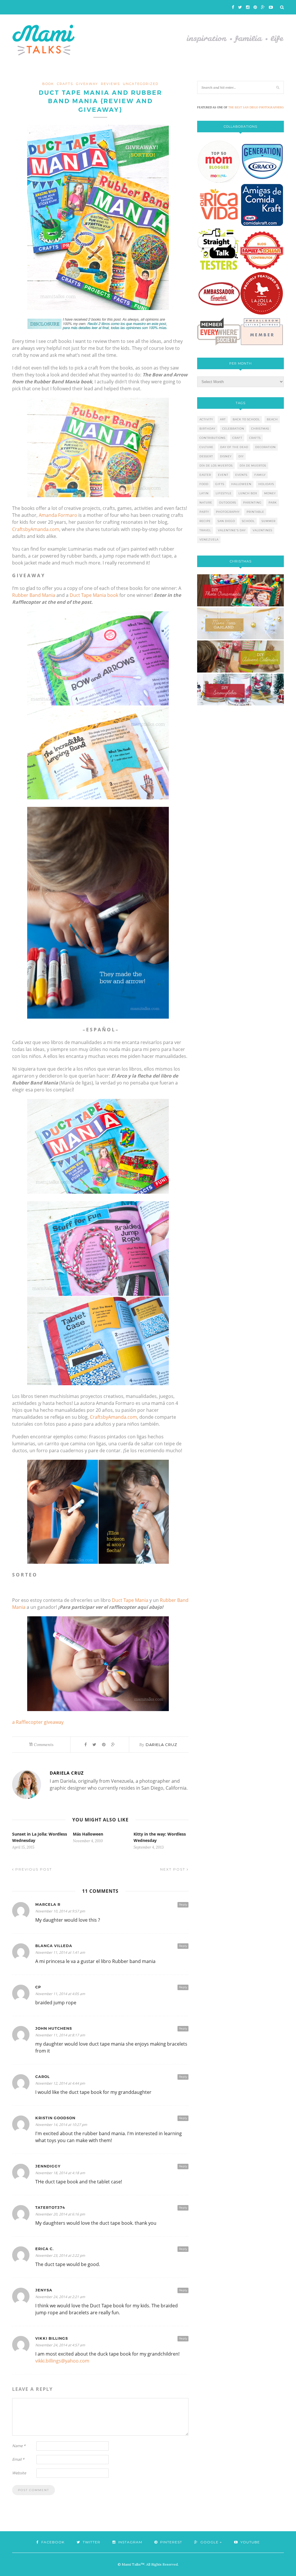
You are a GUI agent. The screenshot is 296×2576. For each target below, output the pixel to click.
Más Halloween (88, 1834)
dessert (206, 456)
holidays (266, 484)
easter (205, 475)
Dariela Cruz (161, 1745)
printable (255, 512)
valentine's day (232, 530)
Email (18, 2459)
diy (241, 456)
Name (19, 2446)
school (248, 521)
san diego (226, 521)
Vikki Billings (52, 2338)
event (223, 475)
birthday (207, 429)
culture (206, 447)
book (48, 84)
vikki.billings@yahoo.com (62, 2361)
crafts (65, 84)
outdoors (228, 503)
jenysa (44, 2290)
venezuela (209, 539)
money (270, 493)
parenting (252, 503)
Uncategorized (141, 84)
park (273, 503)
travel (205, 530)
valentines (262, 530)
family (260, 475)
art (223, 419)
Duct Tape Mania (130, 1600)
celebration (233, 429)
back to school (246, 419)
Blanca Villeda (54, 1946)
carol (42, 2077)
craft (237, 438)
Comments (41, 1745)
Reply (183, 1904)
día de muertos (253, 466)
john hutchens (54, 2028)
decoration (266, 447)
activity (206, 419)
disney (226, 456)
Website (19, 2473)
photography (228, 512)
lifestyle (224, 493)
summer (269, 521)
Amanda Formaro (58, 515)
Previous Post (33, 1869)
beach (272, 419)
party (204, 512)
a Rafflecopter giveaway (38, 1722)
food (204, 484)
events (241, 475)
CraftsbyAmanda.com (36, 529)
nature (206, 503)
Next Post (173, 1869)
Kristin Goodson (55, 2118)
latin (204, 493)
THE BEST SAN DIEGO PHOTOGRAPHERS (256, 107)
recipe (205, 521)
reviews (110, 84)
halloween (241, 484)
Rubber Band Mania (34, 595)
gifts (220, 484)
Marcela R (48, 1904)
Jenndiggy (48, 2166)
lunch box (248, 493)
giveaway (87, 84)
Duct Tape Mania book (94, 595)
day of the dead (234, 447)
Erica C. (45, 2249)
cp (38, 1987)
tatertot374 (50, 2208)
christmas (260, 429)
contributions (212, 438)
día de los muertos (216, 466)
